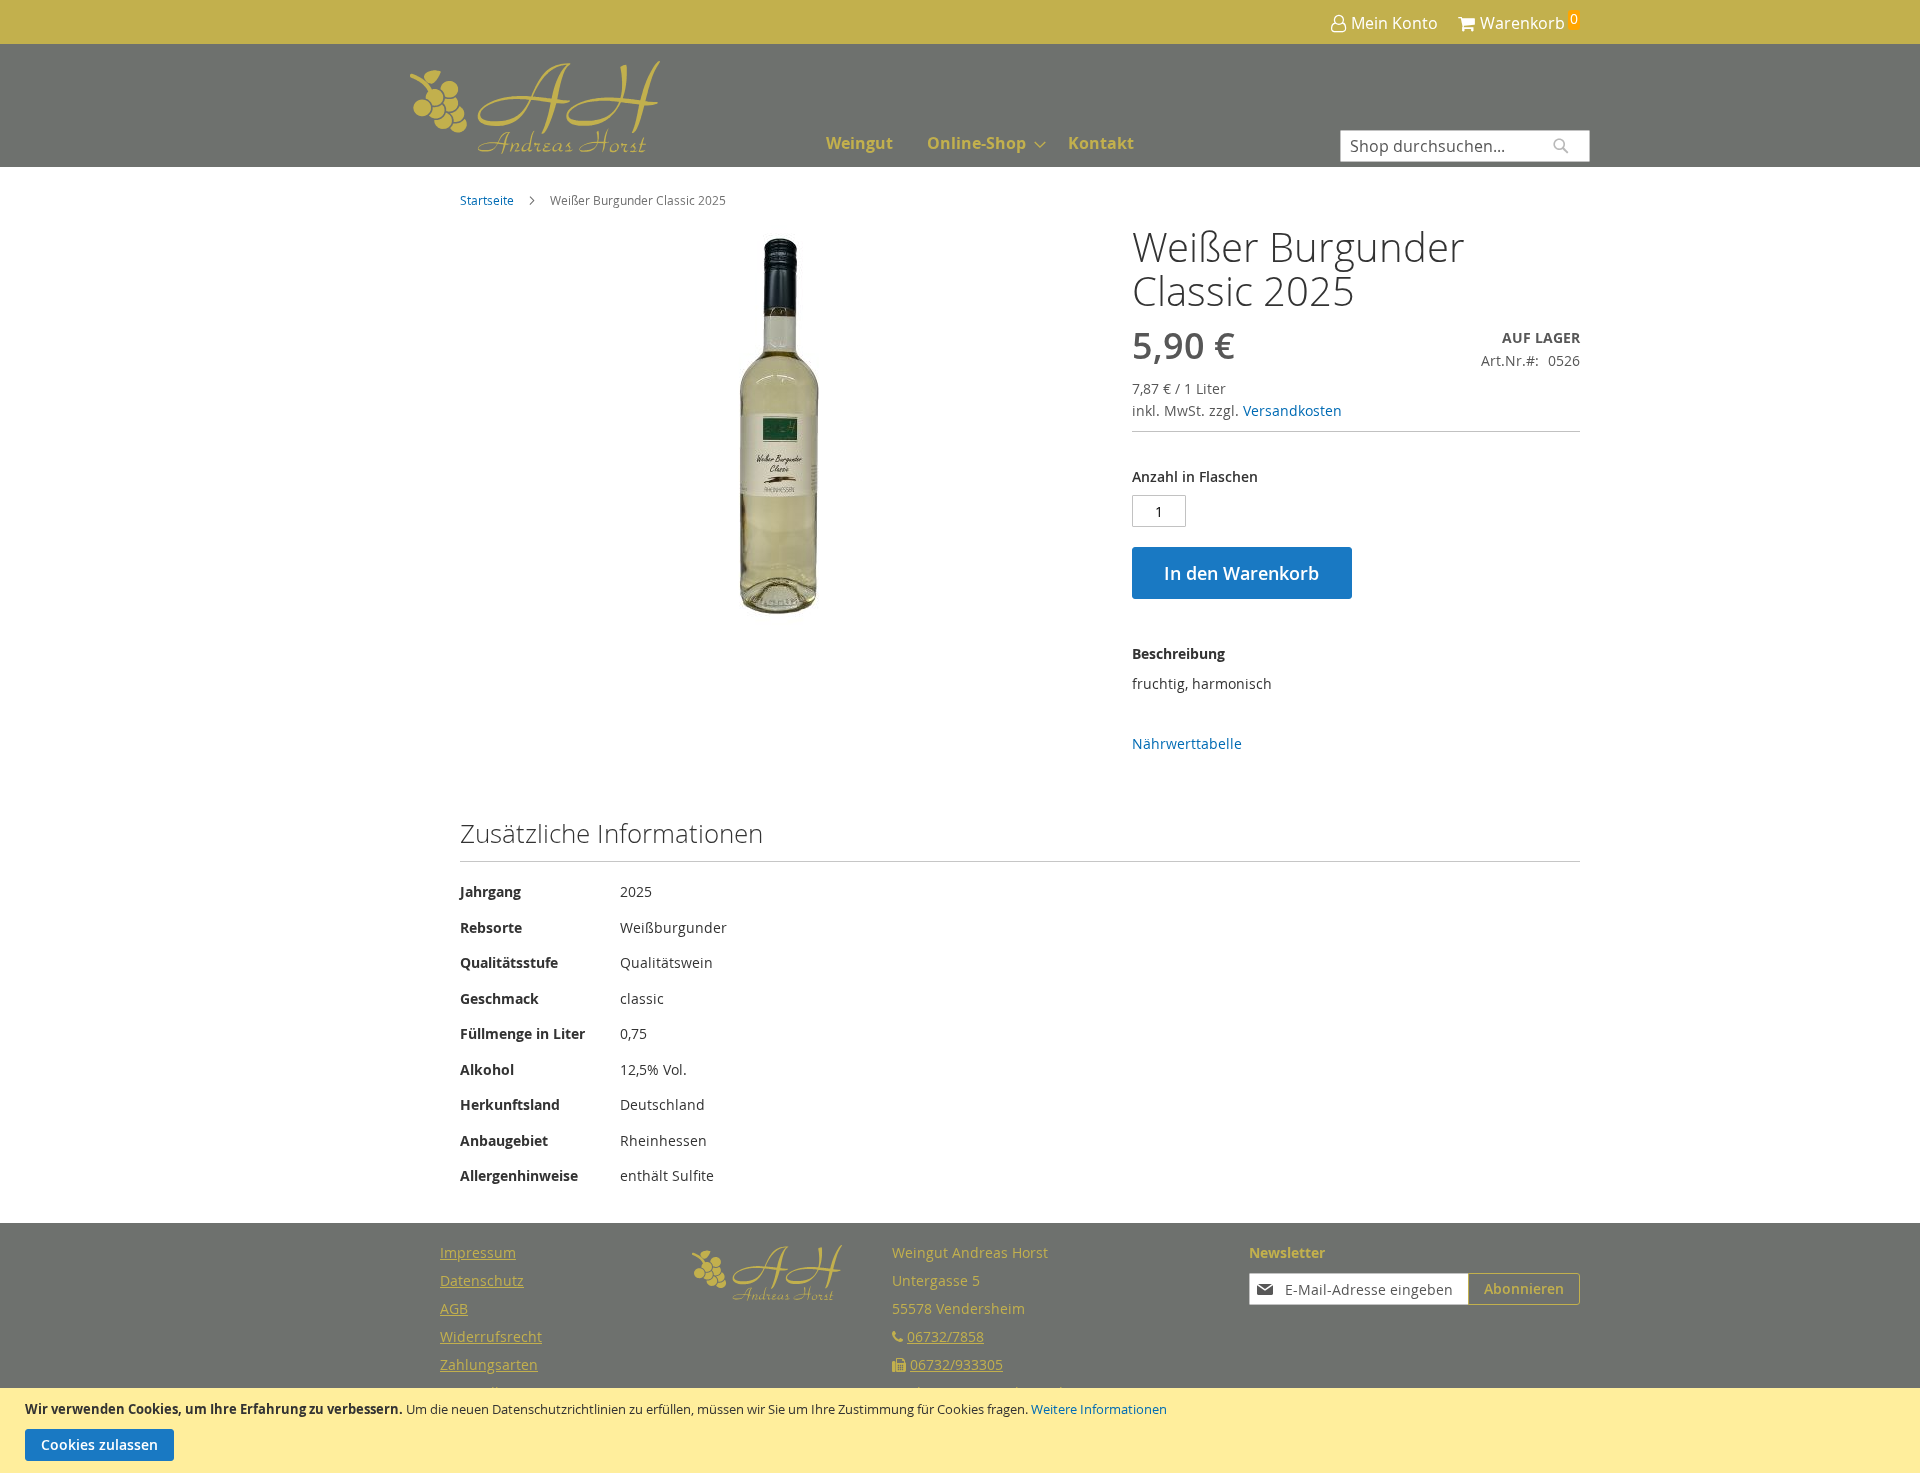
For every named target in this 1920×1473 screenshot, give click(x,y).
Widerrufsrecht (491, 1336)
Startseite (487, 200)
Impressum (478, 1252)
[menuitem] (859, 143)
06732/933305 (956, 1364)
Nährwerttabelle (1187, 743)
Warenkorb (1522, 23)
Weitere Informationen (1099, 1409)
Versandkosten (1292, 410)
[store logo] (485, 107)
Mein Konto (1394, 23)
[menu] (980, 143)
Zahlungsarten (489, 1364)
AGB (454, 1308)
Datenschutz (482, 1280)
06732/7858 (945, 1336)
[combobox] (1465, 146)
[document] (962, 1430)
